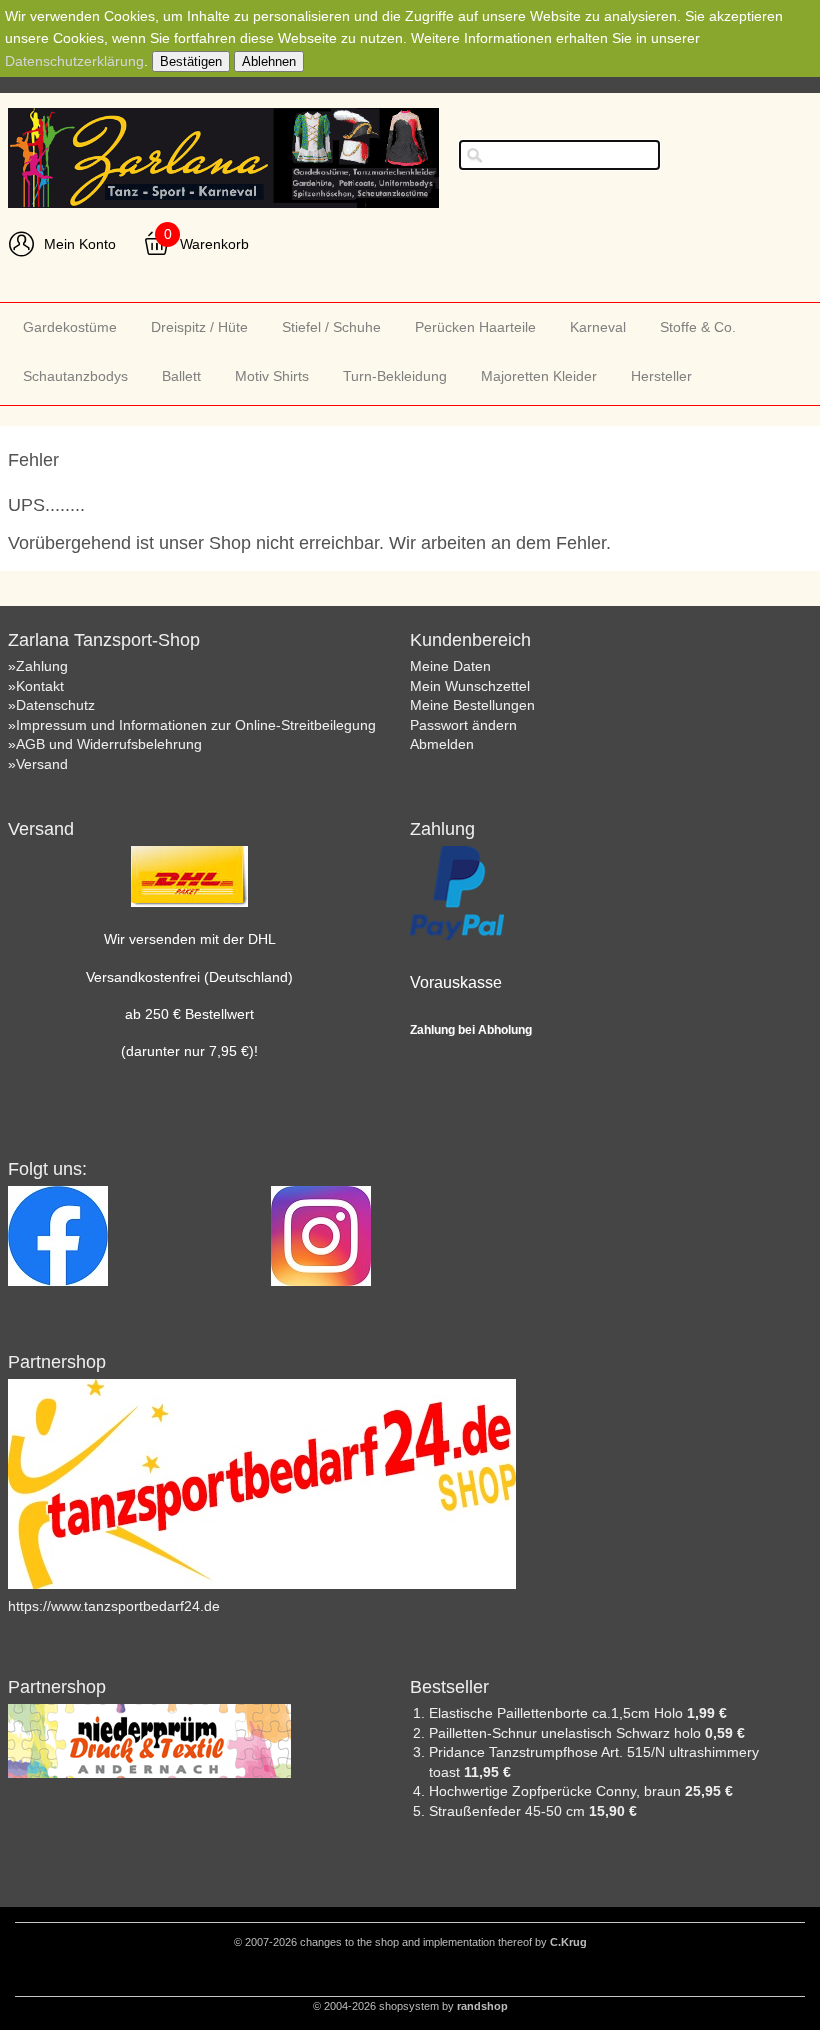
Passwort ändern (463, 725)
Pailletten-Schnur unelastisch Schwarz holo (567, 1733)
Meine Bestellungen (472, 705)
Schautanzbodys (75, 376)
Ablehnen (269, 61)
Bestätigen (191, 61)
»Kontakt (36, 686)
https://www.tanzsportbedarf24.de (114, 1606)
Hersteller (661, 376)
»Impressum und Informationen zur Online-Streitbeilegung (192, 725)
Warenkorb (214, 244)
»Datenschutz (51, 705)
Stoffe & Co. (698, 327)
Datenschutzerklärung (74, 61)
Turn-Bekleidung (395, 376)
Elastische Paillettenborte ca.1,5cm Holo (558, 1713)
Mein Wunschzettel (470, 686)
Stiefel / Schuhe (331, 327)
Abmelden (442, 744)
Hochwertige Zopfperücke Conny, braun (557, 1791)
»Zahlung (38, 666)
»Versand (38, 764)
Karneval (598, 327)
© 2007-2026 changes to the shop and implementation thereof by (410, 1942)
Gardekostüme (70, 327)
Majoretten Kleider (539, 376)
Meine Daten (450, 666)
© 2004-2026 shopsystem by (410, 2006)
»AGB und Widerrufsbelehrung (105, 744)
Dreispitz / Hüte (199, 327)
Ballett (181, 376)
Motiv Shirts (272, 376)
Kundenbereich (470, 640)
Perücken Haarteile (475, 327)
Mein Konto (80, 244)
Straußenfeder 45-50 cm (509, 1811)
